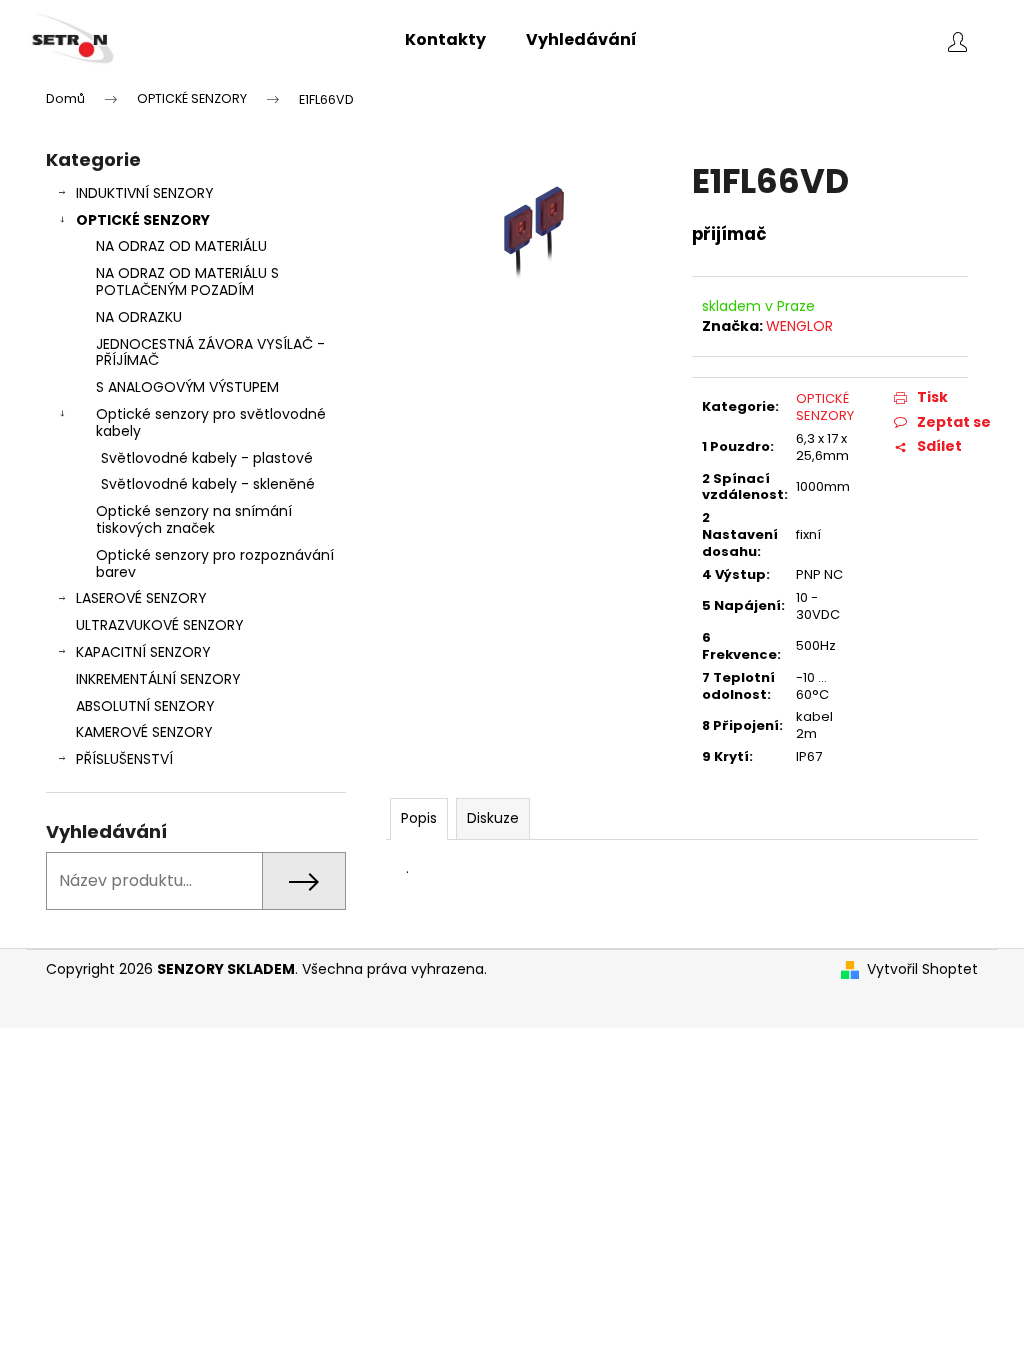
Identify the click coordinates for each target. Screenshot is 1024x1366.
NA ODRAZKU (139, 317)
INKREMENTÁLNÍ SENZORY (158, 679)
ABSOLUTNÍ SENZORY (145, 706)
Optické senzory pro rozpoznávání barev (215, 563)
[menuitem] (445, 40)
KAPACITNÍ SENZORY (143, 652)
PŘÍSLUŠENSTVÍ (124, 759)
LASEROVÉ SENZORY (141, 598)
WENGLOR (799, 326)
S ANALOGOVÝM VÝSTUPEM (187, 387)
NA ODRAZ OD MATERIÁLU (181, 246)
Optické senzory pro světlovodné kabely (211, 422)
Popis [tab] (419, 818)
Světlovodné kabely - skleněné (208, 484)
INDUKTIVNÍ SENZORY (145, 193)
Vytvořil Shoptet (922, 969)
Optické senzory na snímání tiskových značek (194, 519)
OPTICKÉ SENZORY (143, 220)
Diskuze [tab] (493, 818)
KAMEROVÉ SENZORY (144, 732)
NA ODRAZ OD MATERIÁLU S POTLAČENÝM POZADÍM (187, 281)
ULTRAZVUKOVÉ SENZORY (160, 625)
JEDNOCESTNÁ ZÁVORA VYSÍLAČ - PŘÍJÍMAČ (210, 352)
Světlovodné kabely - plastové (207, 458)
